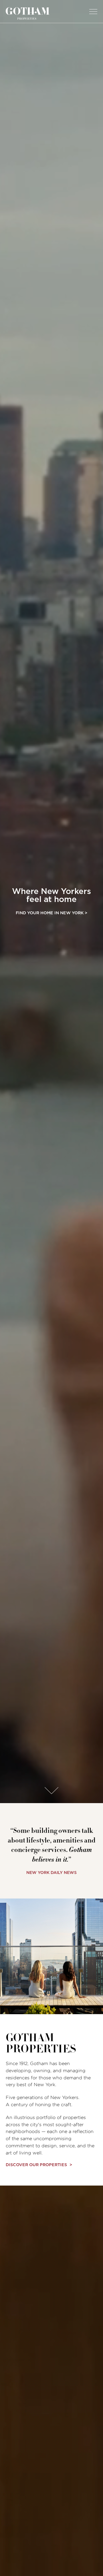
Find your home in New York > (51, 913)
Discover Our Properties (36, 2165)
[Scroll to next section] (51, 1791)
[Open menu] (92, 11)
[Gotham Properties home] (28, 13)
